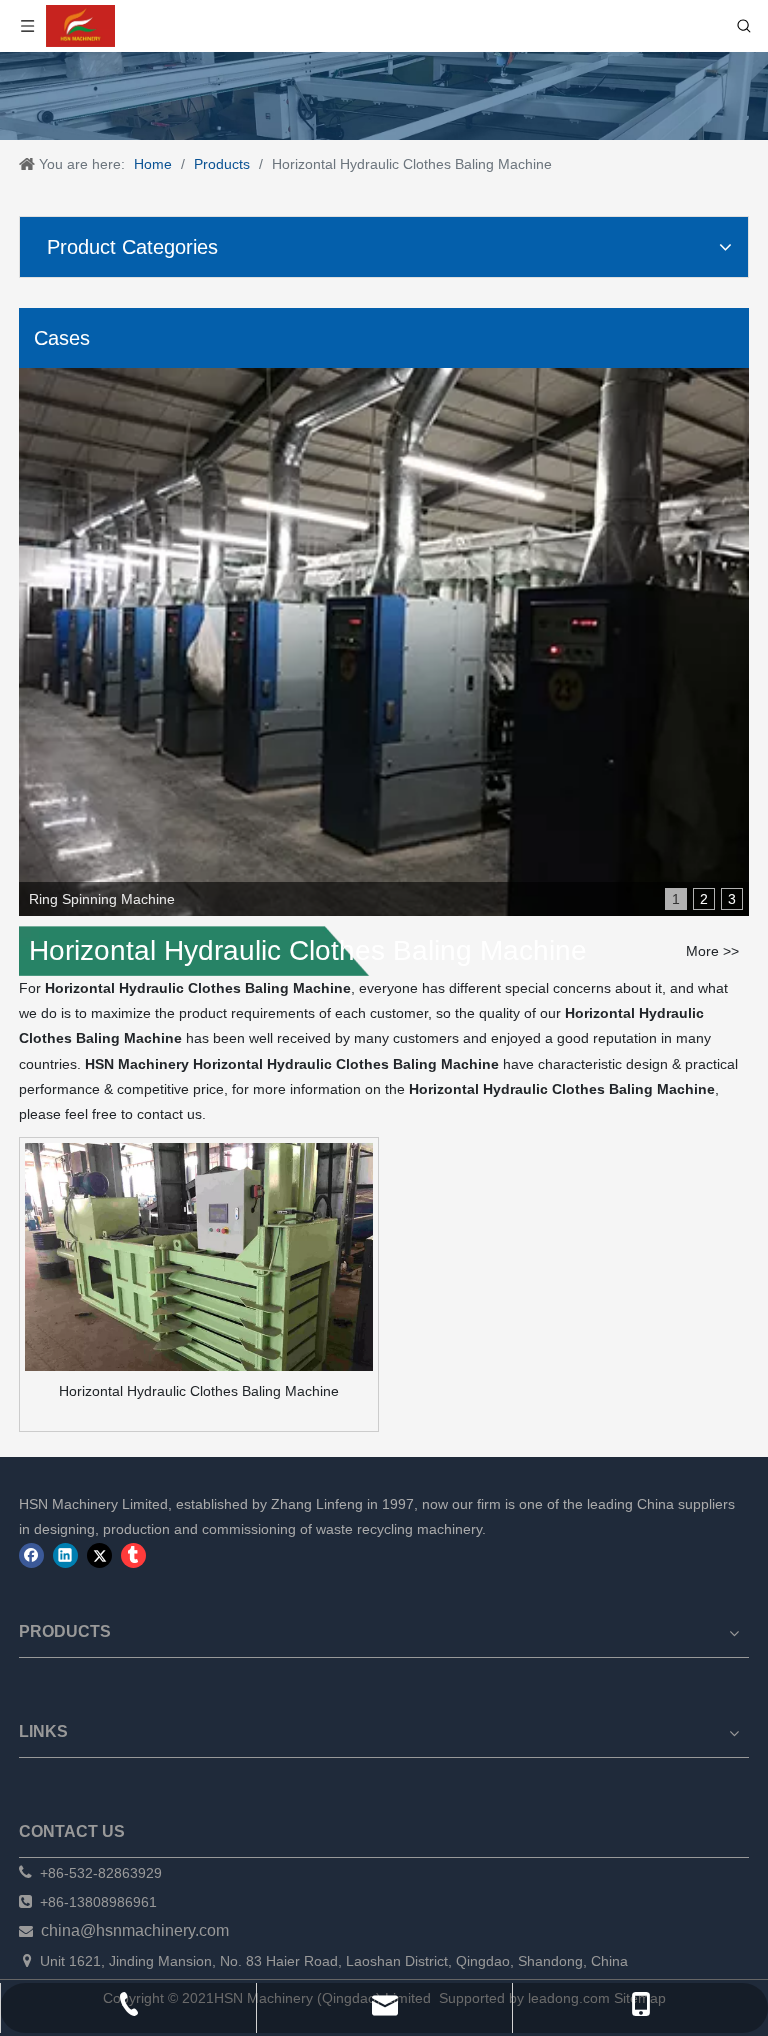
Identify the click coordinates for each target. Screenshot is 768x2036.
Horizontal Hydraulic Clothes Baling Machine (199, 1391)
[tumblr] (133, 1555)
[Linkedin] (65, 1555)
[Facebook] (31, 1555)
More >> (712, 951)
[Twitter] (99, 1555)
